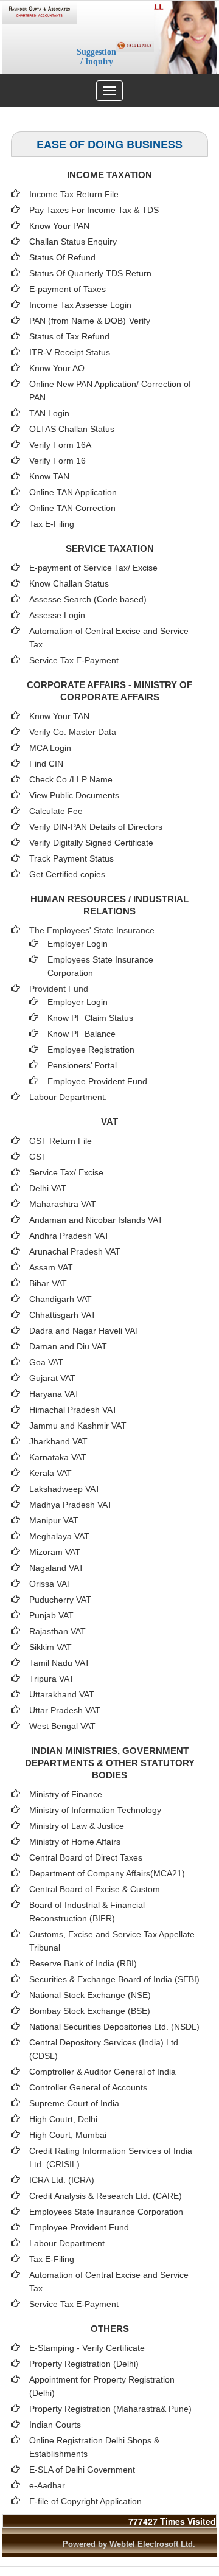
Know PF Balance (82, 1034)
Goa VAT (46, 1362)
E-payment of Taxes (68, 289)
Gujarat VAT (52, 1378)
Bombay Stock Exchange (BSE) (90, 2011)
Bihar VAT (48, 1283)
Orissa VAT (50, 1584)
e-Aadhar (47, 2485)
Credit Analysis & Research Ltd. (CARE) (106, 2196)
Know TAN (49, 476)
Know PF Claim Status (90, 1018)
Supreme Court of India (74, 2103)
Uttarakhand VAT (62, 1694)
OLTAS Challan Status (72, 429)
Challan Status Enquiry (73, 242)
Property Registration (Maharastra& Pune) (110, 2409)
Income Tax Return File (74, 194)
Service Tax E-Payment (74, 660)
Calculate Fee (56, 811)
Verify (141, 321)
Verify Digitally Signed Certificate (91, 843)
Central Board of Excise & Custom (95, 1889)
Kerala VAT (50, 1473)
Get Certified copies (67, 874)
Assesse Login (57, 615)
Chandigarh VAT (61, 1299)
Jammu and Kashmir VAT (78, 1426)
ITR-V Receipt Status (70, 352)
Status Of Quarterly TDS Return (90, 273)
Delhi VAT (48, 1188)
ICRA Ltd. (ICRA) (62, 2180)
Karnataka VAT (58, 1457)
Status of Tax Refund (69, 336)
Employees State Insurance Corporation (106, 2212)
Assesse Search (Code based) (88, 599)
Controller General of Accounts (88, 2087)
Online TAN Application (73, 492)
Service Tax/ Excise (66, 1172)
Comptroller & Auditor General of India (103, 2072)
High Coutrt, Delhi (63, 2119)
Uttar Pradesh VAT (65, 1710)
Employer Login (78, 944)
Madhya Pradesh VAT (71, 1505)
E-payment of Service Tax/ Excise (93, 568)
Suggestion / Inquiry (96, 57)
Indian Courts (55, 2425)
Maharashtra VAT (63, 1204)
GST (38, 1157)
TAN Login (49, 413)
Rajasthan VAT (57, 1631)
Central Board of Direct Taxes (86, 1857)
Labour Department (67, 2243)
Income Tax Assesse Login (80, 305)
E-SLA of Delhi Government (82, 2470)
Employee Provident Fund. (99, 1081)
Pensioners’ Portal (82, 1065)
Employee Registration (91, 1050)
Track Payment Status (71, 858)
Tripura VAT (52, 1679)
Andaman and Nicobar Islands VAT (96, 1220)
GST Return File (61, 1141)
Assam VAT (51, 1267)
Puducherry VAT (60, 1600)
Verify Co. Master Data (73, 732)
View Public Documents (74, 795)
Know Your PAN (59, 226)
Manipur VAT (54, 1520)
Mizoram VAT (55, 1552)
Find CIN (46, 764)
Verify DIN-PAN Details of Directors (96, 827)
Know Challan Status (69, 583)
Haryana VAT (54, 1394)
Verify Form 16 (57, 461)
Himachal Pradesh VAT (73, 1410)
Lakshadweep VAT (65, 1489)
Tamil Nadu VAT (60, 1663)
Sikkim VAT (50, 1647)
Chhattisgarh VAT (63, 1315)
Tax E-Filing (52, 524)
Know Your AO (57, 368)
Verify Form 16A (60, 445)
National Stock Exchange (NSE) (90, 1995)
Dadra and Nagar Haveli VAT (85, 1331)
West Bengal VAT (62, 1726)
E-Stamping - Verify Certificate (87, 2348)
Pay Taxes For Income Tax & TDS (94, 210)
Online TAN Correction (72, 508)
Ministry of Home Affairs (75, 1842)
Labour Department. (68, 1097)
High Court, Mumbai (68, 2135)
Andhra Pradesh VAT (69, 1236)
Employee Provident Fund (79, 2227)
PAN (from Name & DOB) (78, 321)
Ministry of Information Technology (95, 1810)
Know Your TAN (59, 716)
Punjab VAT (51, 1615)
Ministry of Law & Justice (77, 1826)
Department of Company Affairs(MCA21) (107, 1873)
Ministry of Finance (66, 1794)
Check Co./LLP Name (71, 779)
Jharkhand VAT (58, 1441)
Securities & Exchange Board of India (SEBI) (114, 1979)
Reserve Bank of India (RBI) (83, 1963)
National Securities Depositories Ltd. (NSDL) (114, 2027)
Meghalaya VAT (59, 1536)
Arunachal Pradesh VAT (75, 1251)
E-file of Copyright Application (85, 2501)
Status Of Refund (62, 257)
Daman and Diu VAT (68, 1346)
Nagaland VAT (57, 1568)
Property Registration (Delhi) (84, 2364)
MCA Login (50, 748)
